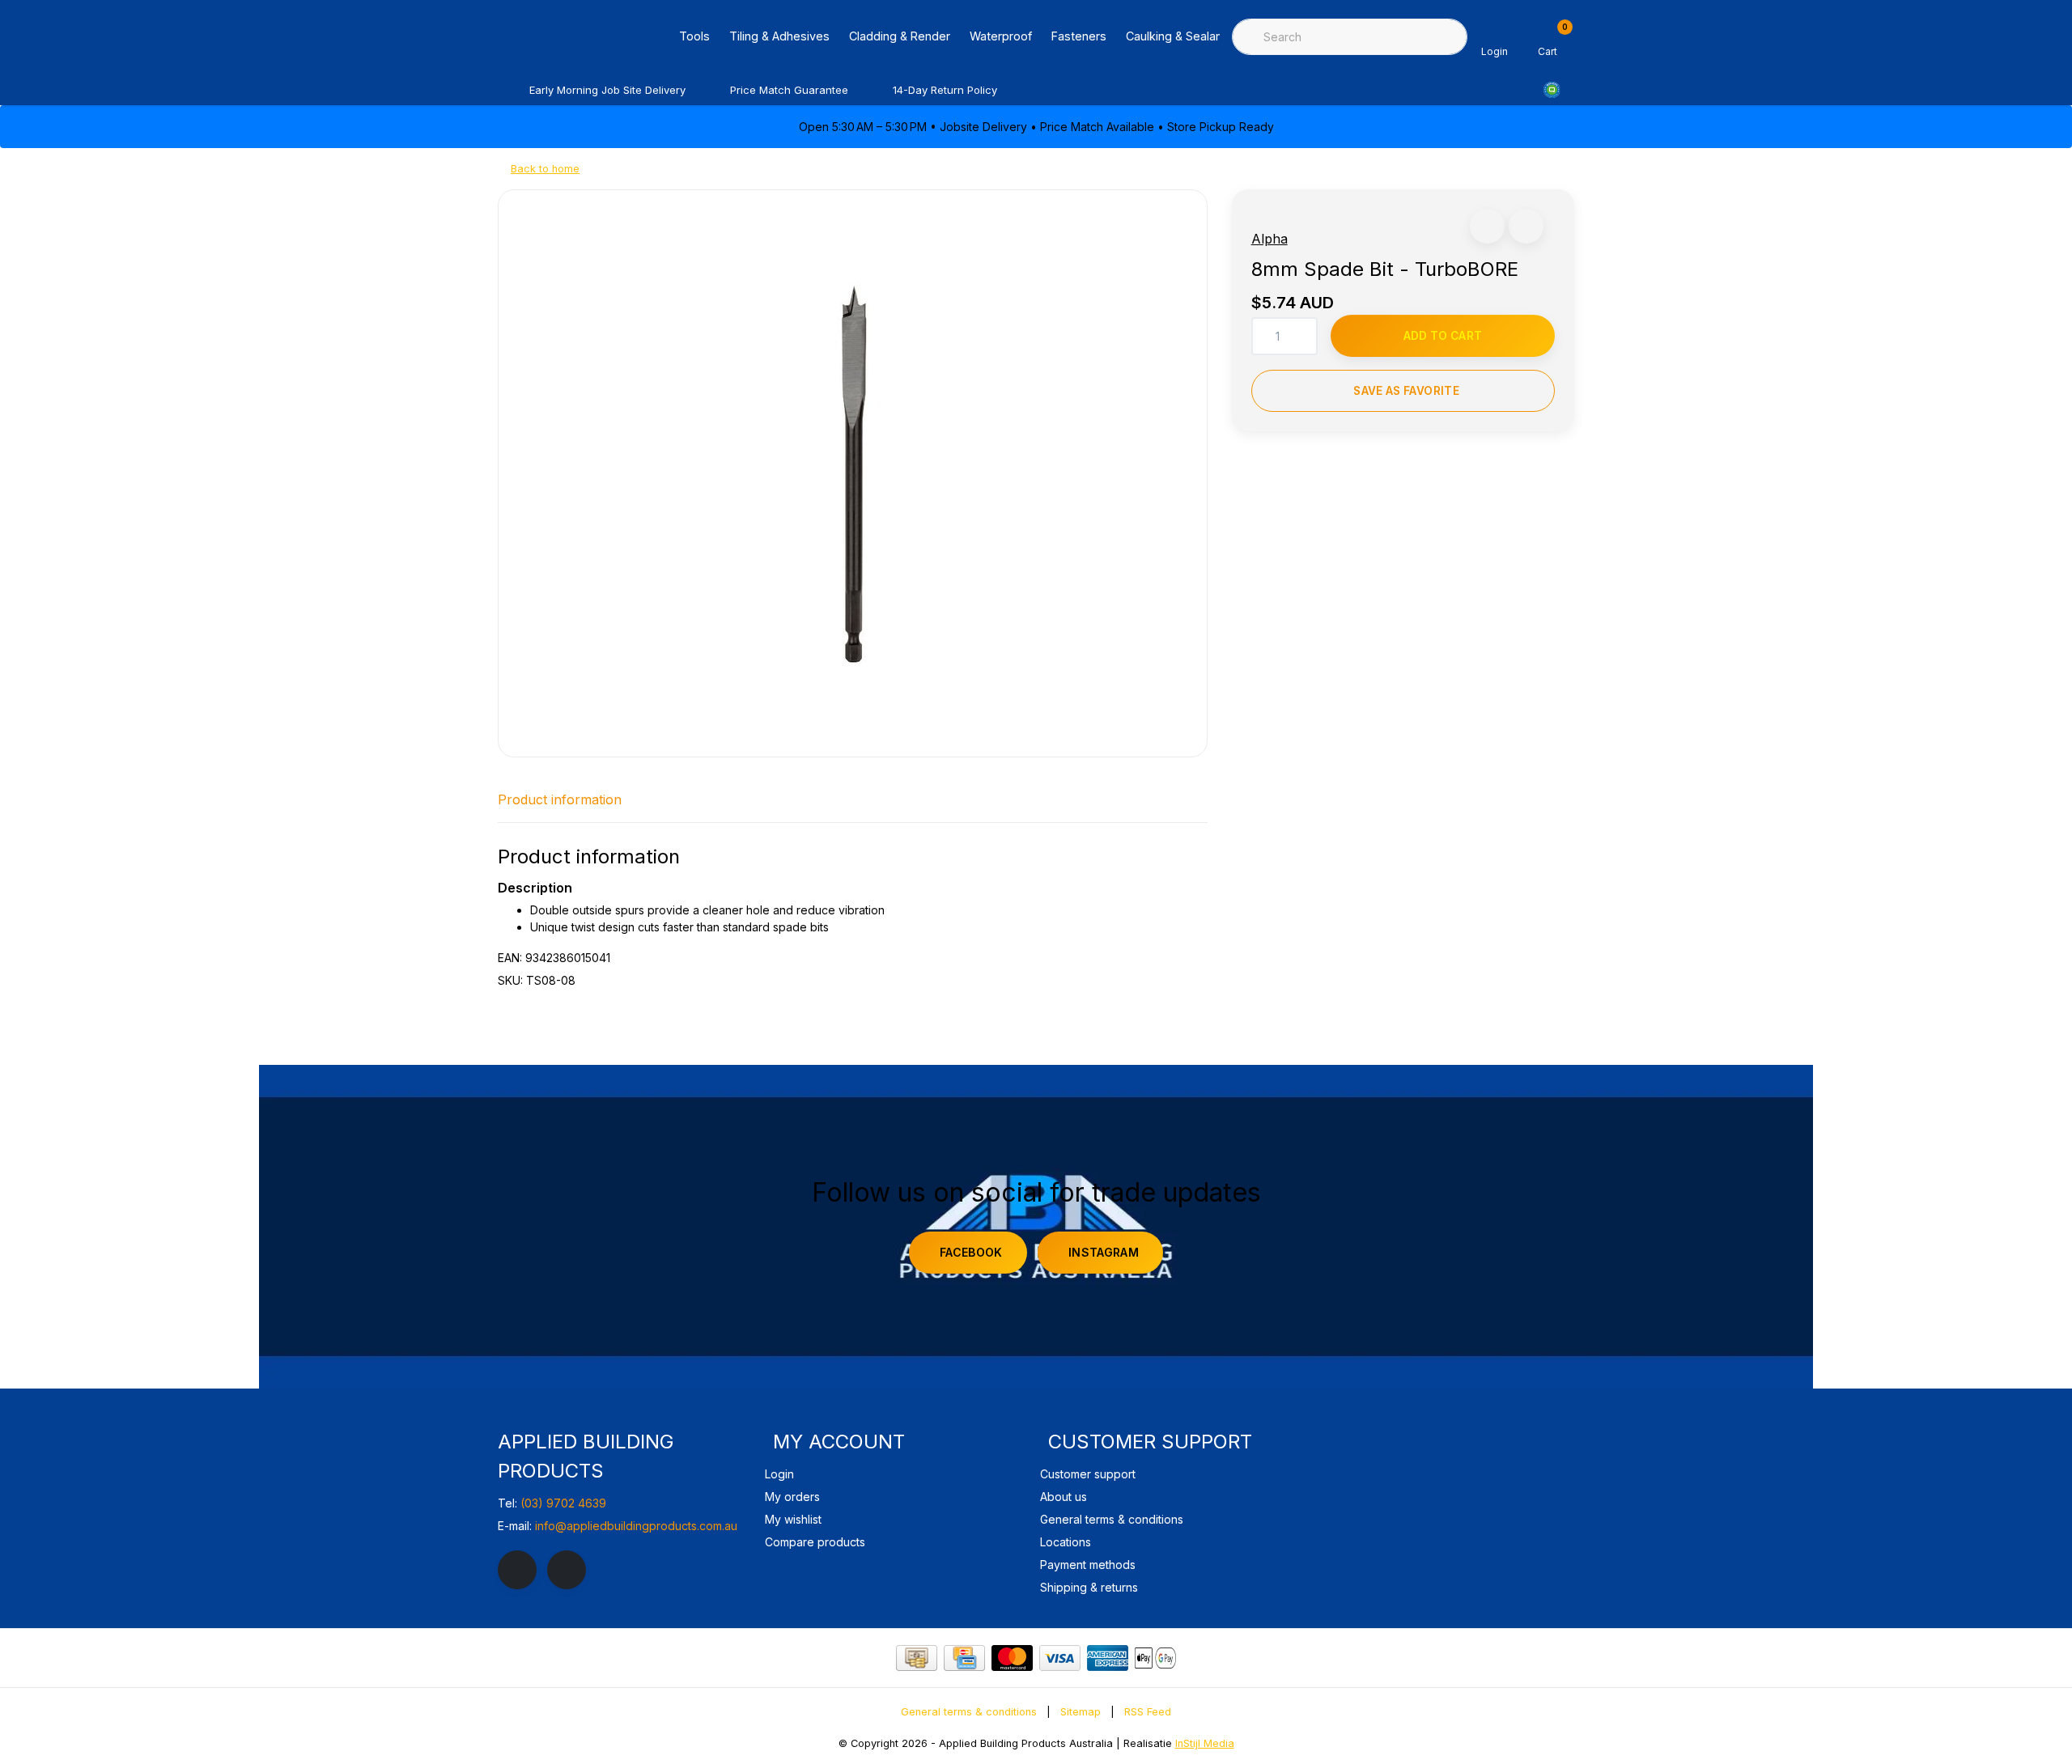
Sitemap (1081, 1712)
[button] (1487, 226)
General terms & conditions (969, 1712)
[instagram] (567, 1570)
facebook (971, 1252)
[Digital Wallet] (1155, 1658)
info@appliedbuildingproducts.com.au (636, 1526)
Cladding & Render (900, 36)
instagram (1104, 1252)
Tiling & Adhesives (779, 36)
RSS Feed (1148, 1712)
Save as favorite (1406, 391)
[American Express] (1108, 1658)
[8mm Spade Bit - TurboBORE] (853, 473)
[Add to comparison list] (1526, 226)
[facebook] (517, 1570)
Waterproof (1001, 36)
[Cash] (917, 1658)
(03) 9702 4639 (563, 1503)
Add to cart (1443, 336)
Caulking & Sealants (1179, 36)
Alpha (1270, 239)
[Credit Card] (964, 1658)
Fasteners (1079, 36)
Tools (694, 36)
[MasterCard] (1012, 1658)
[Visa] (1060, 1658)
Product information (560, 799)
